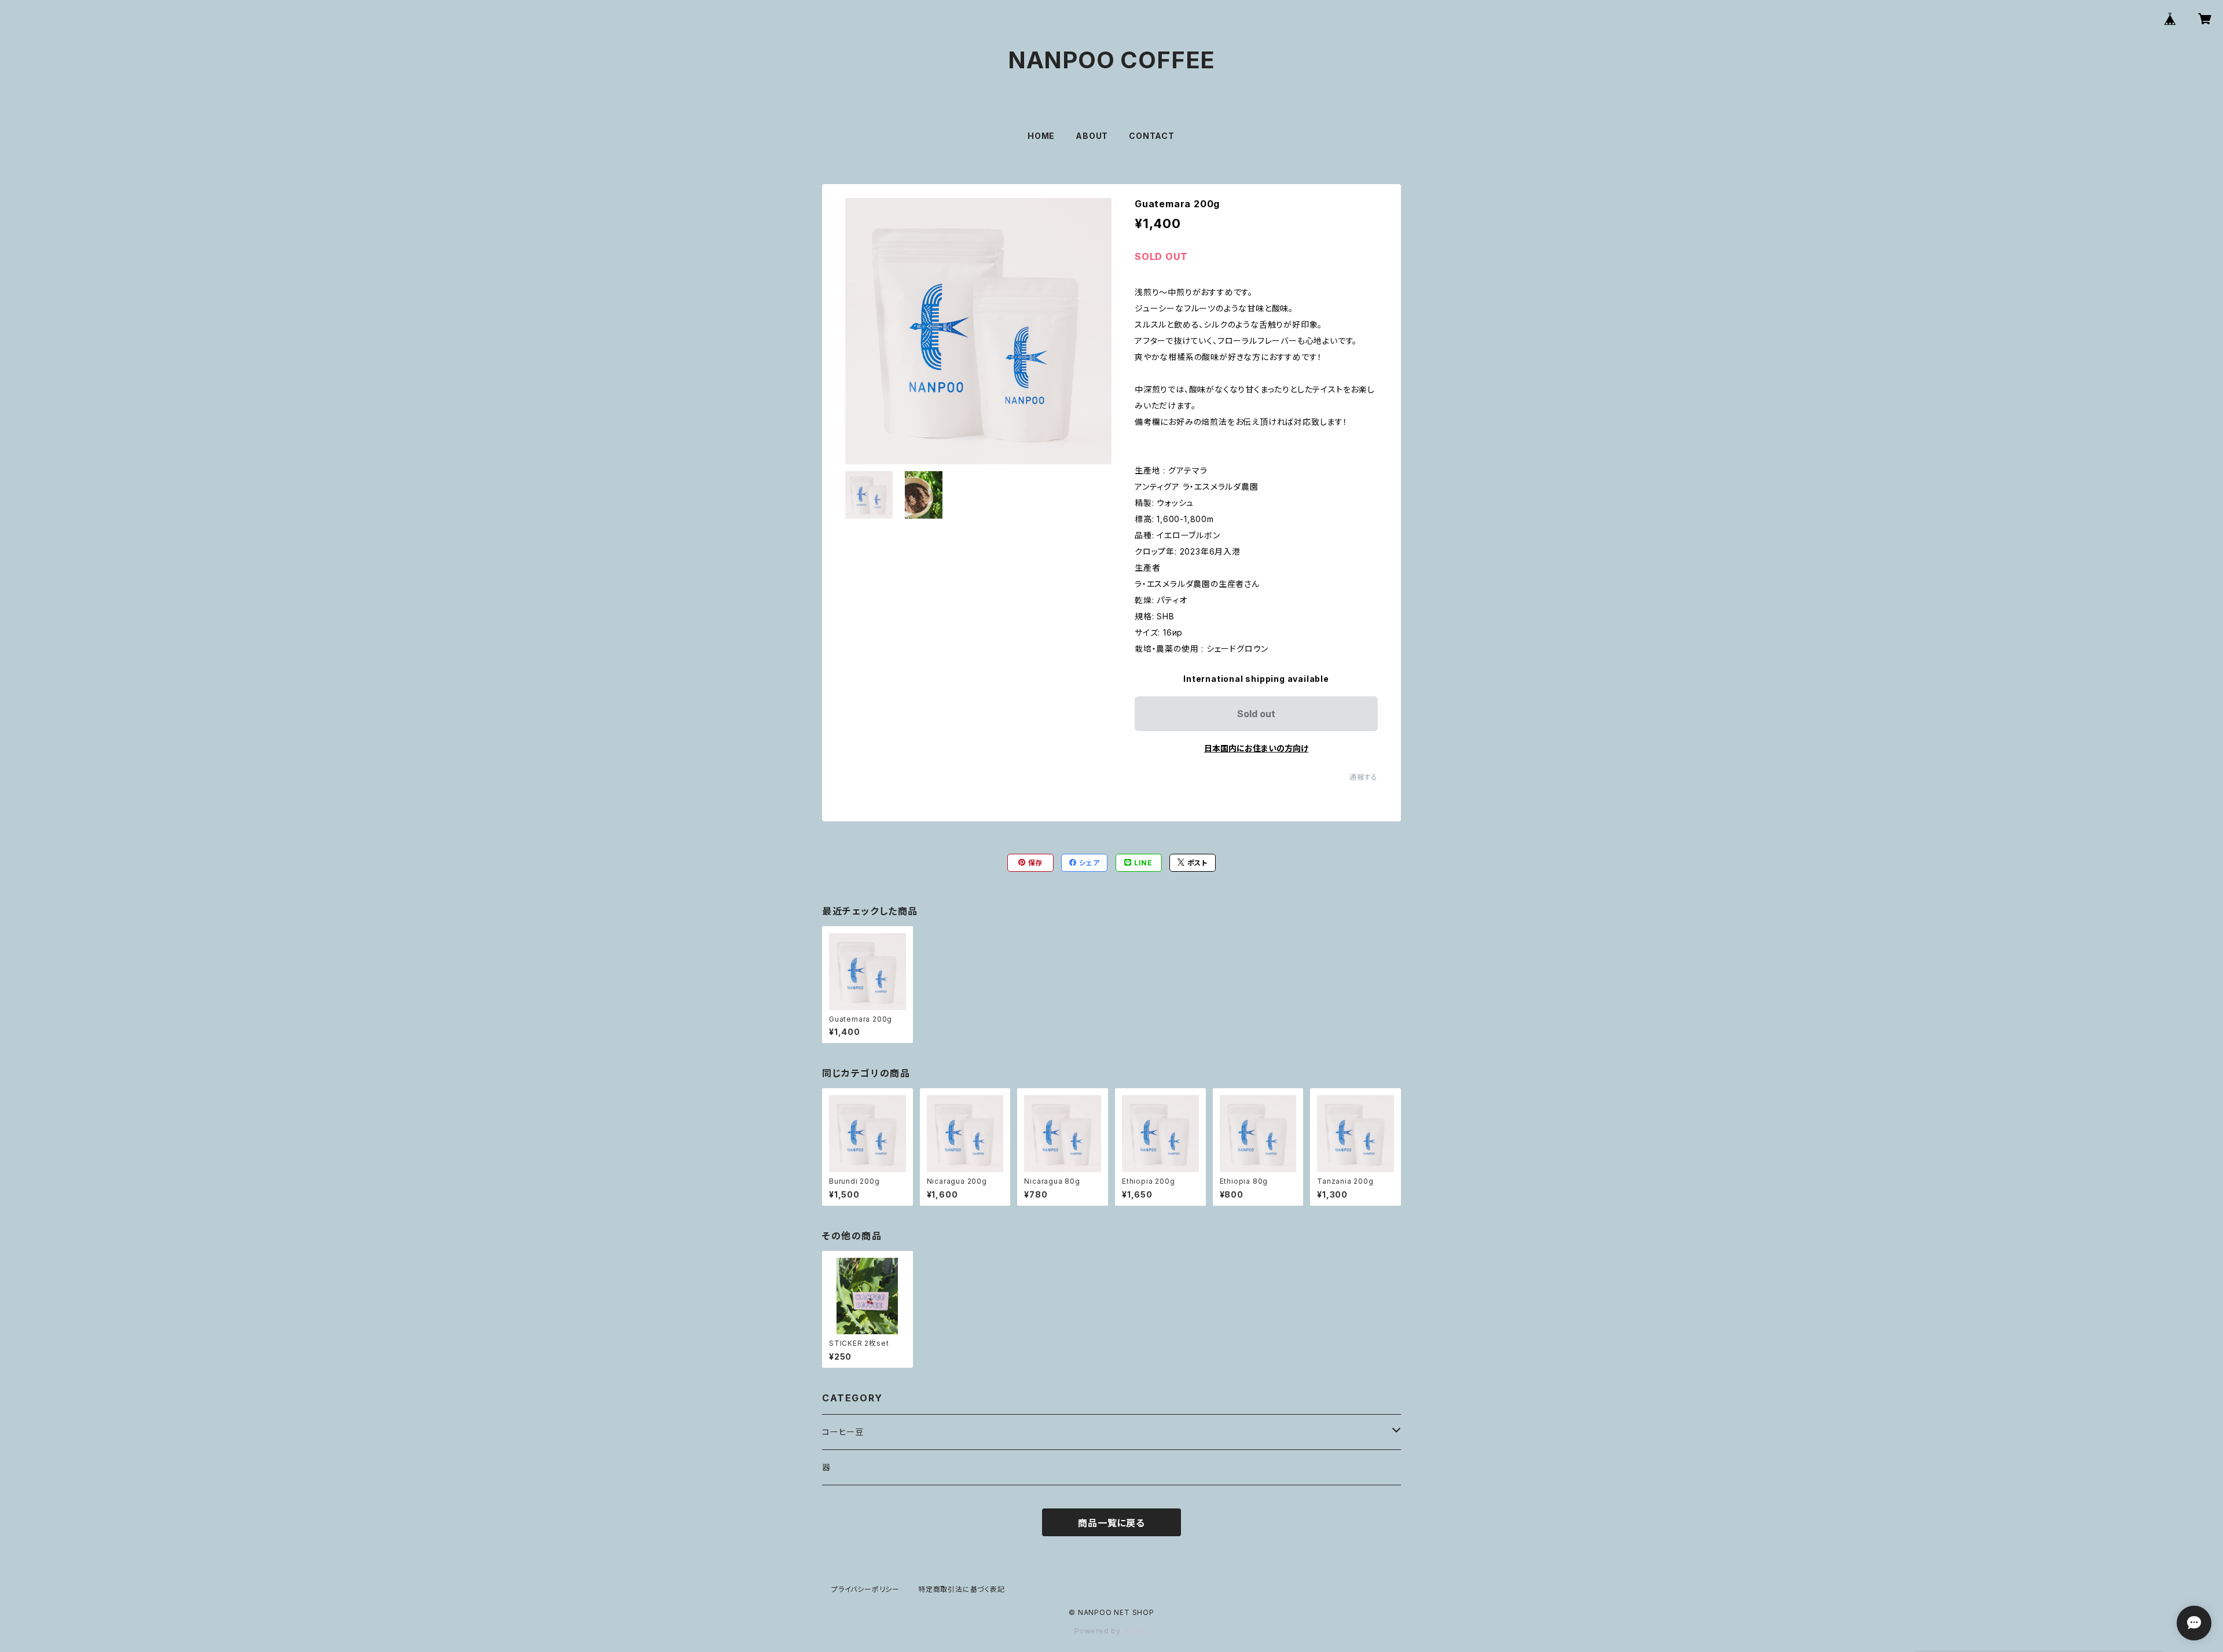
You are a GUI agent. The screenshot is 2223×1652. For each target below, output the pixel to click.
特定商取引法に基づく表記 (962, 1589)
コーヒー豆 (843, 1432)
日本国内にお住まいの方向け (1256, 748)
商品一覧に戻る (1111, 1523)
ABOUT (1092, 136)
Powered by (1099, 1631)
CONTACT (1152, 136)
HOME (1041, 136)
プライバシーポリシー (865, 1589)
